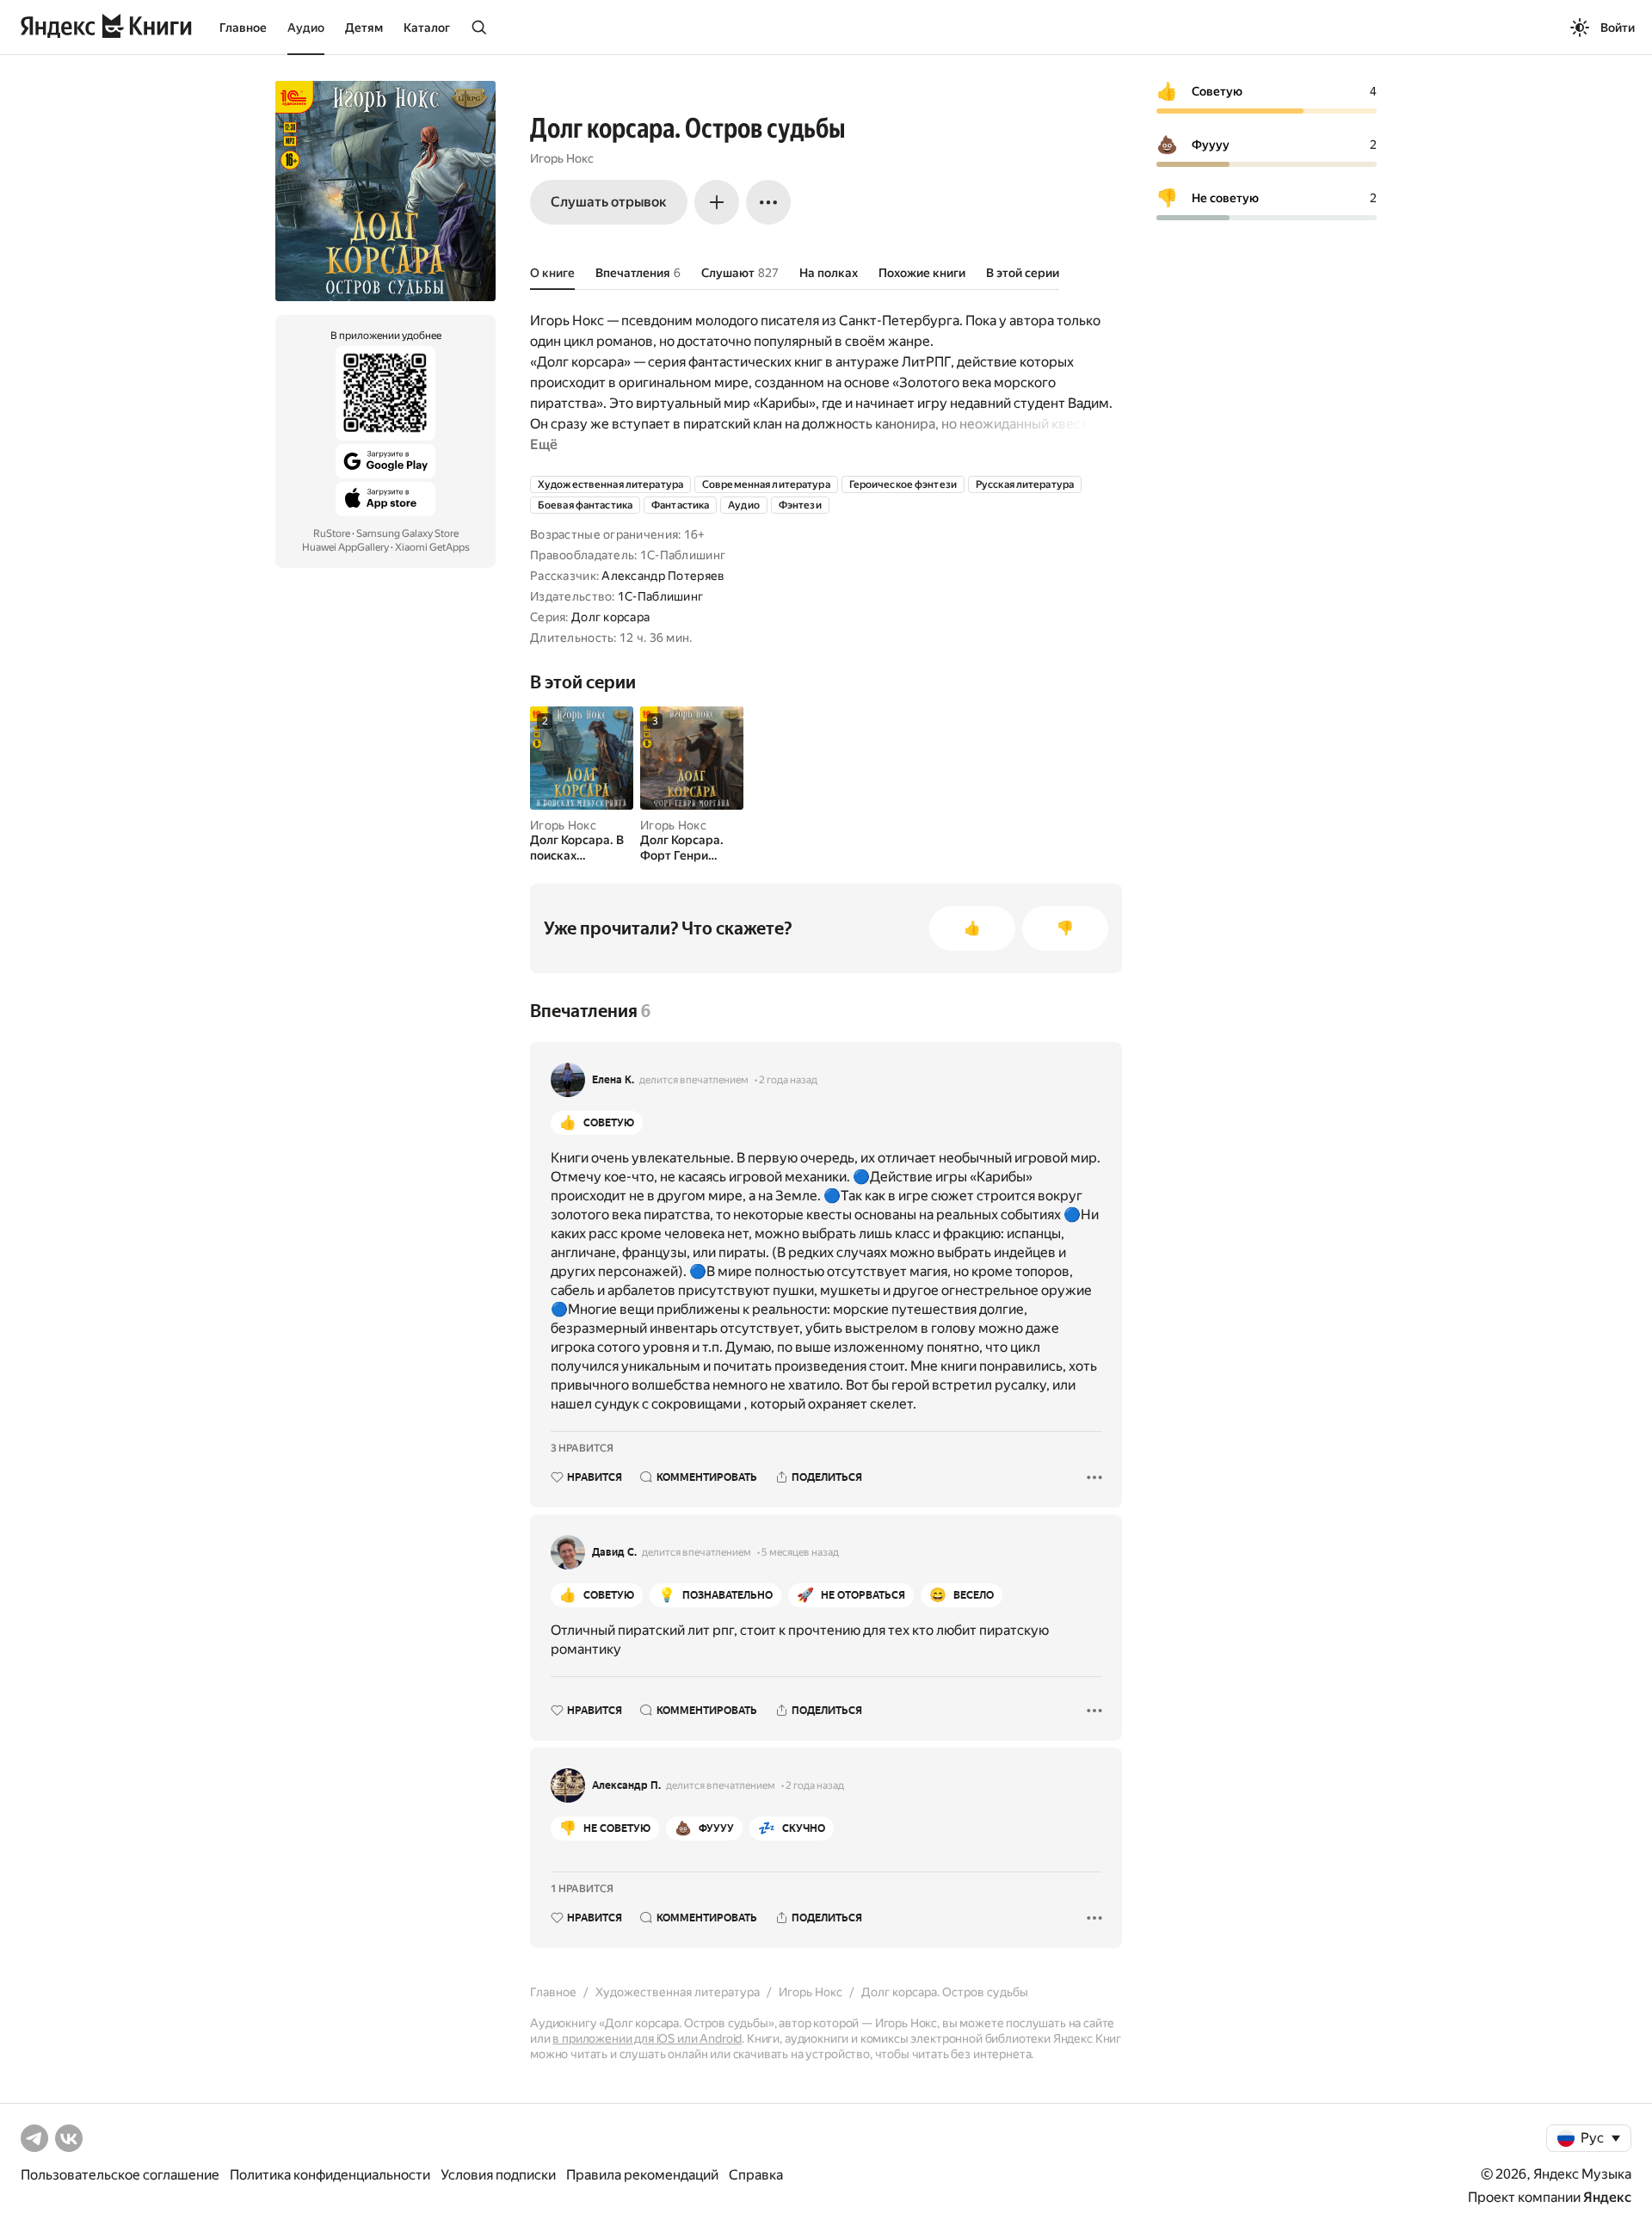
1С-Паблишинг (660, 596)
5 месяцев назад (800, 1552)
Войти (1618, 28)
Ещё (544, 444)
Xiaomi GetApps (432, 547)
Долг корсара (610, 617)
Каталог (427, 28)
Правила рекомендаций (642, 2175)
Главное (243, 28)
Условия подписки (498, 2175)
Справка (756, 2175)
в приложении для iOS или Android (647, 2038)
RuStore (332, 533)
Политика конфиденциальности (330, 2175)
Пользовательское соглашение (120, 2175)
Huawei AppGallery (345, 547)
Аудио (306, 28)
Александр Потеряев (663, 576)
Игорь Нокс (562, 158)
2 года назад (788, 1080)
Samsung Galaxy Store (407, 533)
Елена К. (613, 1080)
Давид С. (614, 1552)
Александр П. (626, 1785)
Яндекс (1607, 2197)
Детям (364, 28)
